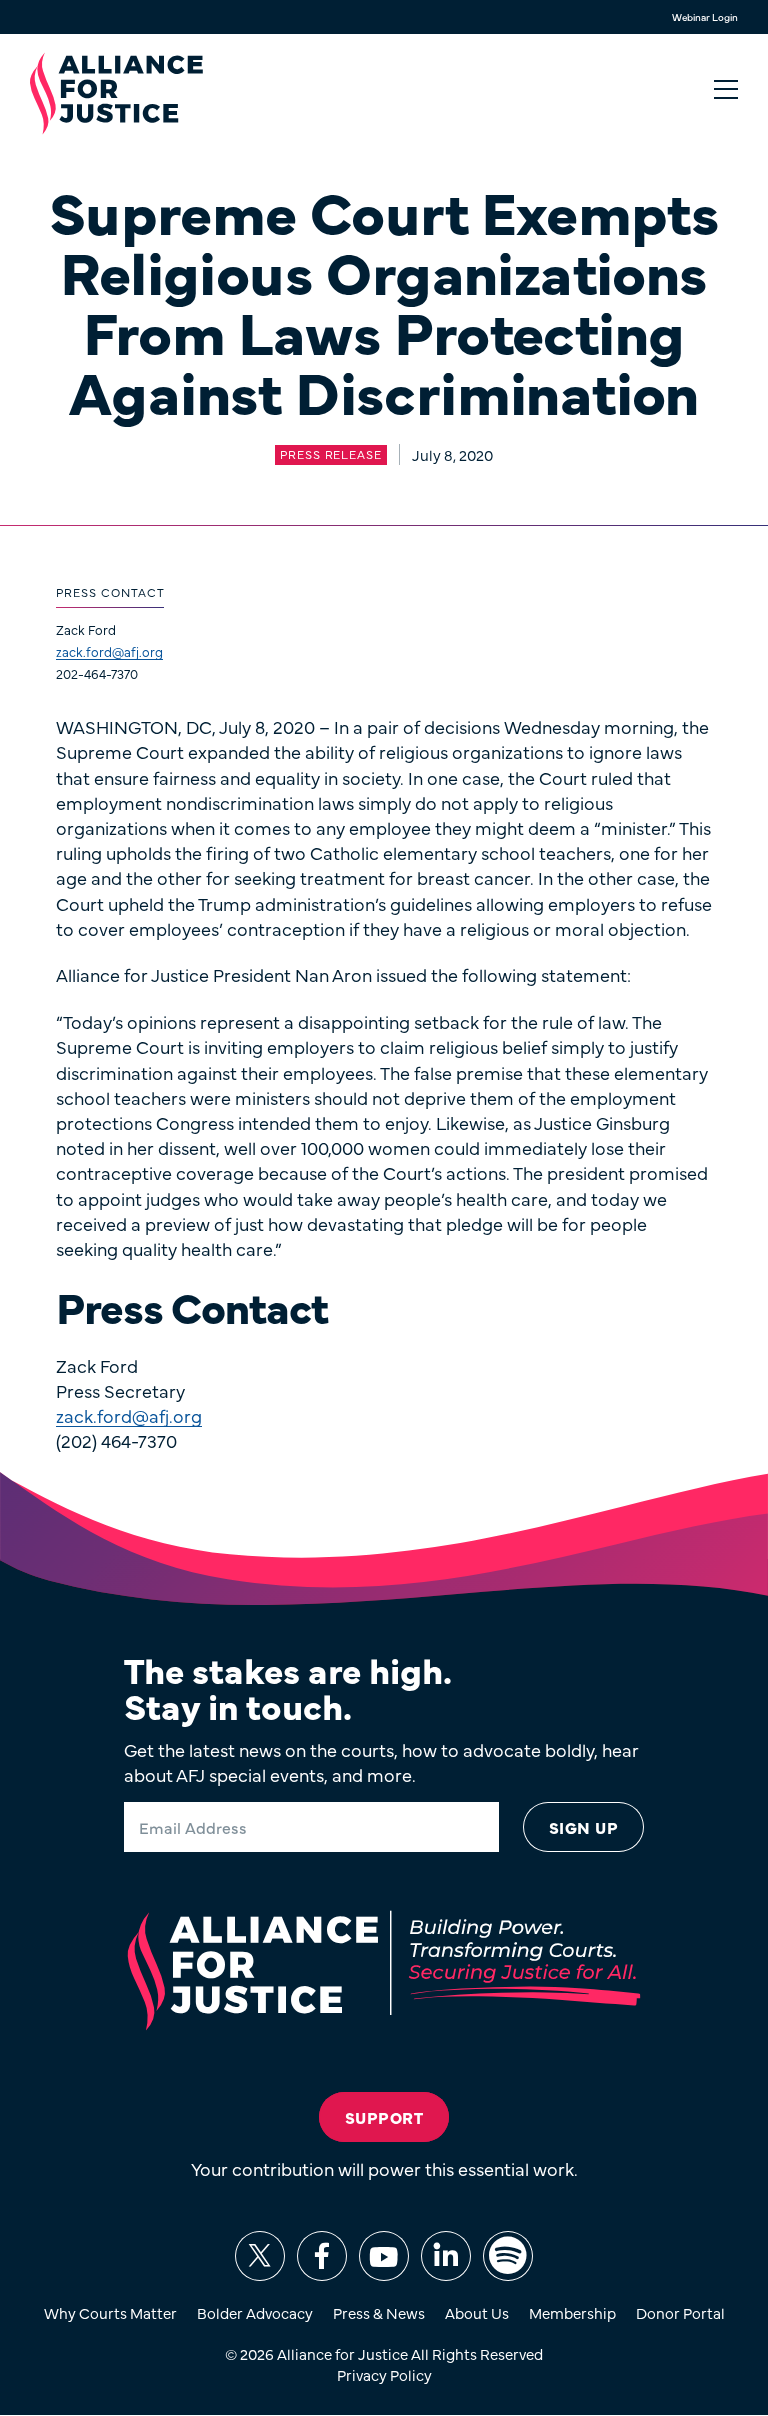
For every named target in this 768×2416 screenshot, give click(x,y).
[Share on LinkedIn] (446, 2256)
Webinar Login (705, 17)
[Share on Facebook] (322, 2256)
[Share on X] (260, 2256)
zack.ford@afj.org (109, 651)
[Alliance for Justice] (116, 94)
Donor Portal (680, 2312)
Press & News (379, 2312)
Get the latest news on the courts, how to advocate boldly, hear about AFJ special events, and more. (381, 1762)
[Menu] (726, 90)
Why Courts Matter (110, 2312)
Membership (572, 2312)
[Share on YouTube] (384, 2256)
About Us (477, 2312)
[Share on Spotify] (508, 2256)
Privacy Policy (384, 2374)
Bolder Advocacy (255, 2312)
